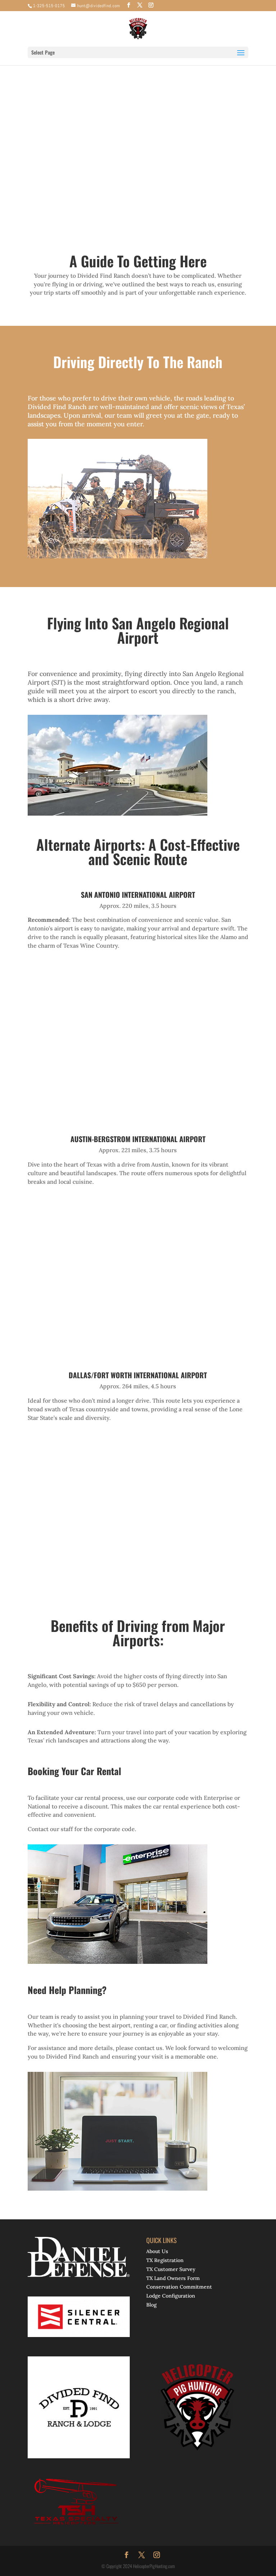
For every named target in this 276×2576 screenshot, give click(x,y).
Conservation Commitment (179, 2287)
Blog (151, 2305)
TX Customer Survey (171, 2269)
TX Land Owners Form (173, 2278)
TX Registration (165, 2260)
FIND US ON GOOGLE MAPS (135, 170)
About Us (157, 2251)
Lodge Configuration (171, 2296)
